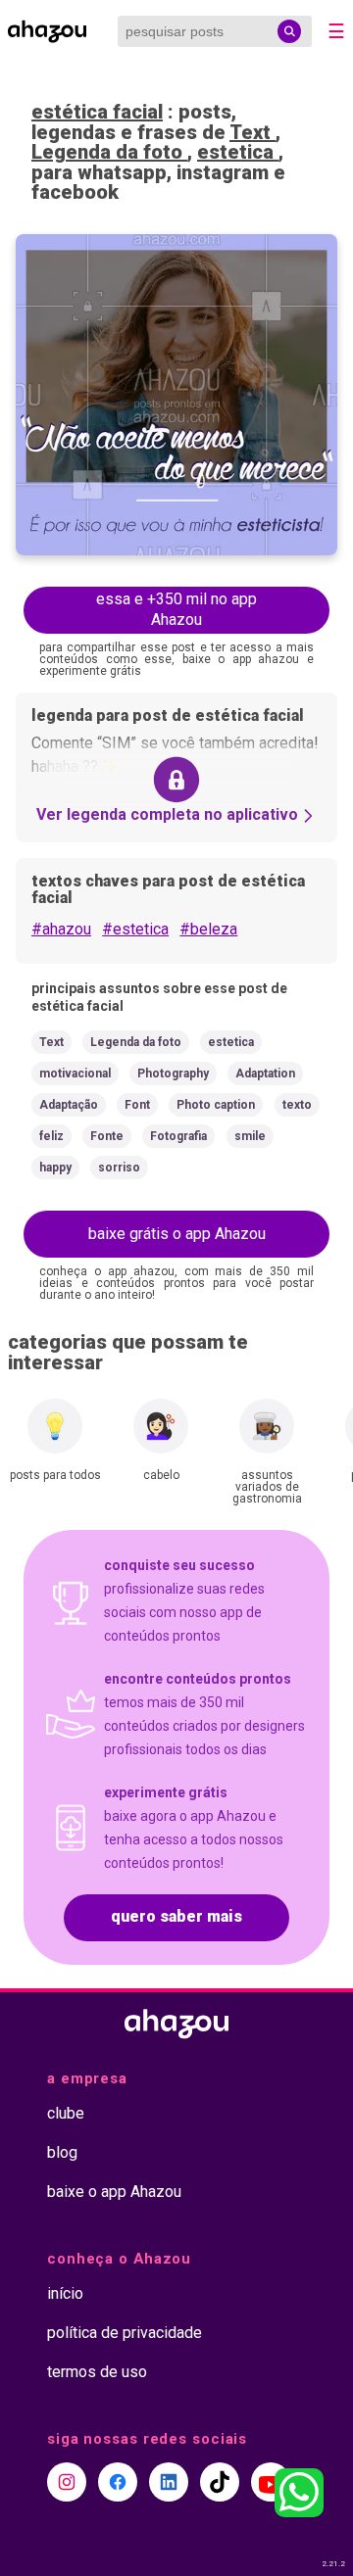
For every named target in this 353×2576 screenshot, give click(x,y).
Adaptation (265, 1073)
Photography (173, 1073)
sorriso (119, 1168)
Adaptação (69, 1105)
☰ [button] (336, 31)
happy (55, 1168)
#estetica (135, 929)
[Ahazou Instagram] (67, 2482)
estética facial (97, 112)
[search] (289, 31)
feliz (51, 1136)
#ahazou (61, 929)
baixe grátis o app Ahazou (177, 1234)
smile (250, 1136)
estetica (238, 152)
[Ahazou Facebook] (118, 2482)
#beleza (208, 929)
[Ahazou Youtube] (271, 2482)
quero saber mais (176, 1916)
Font (137, 1105)
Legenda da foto (109, 152)
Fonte (107, 1136)
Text (252, 132)
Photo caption (216, 1105)
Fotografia (178, 1136)
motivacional (75, 1073)
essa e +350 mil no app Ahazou (176, 609)
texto (297, 1105)
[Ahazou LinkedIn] (169, 2482)
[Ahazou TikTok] (220, 2482)
